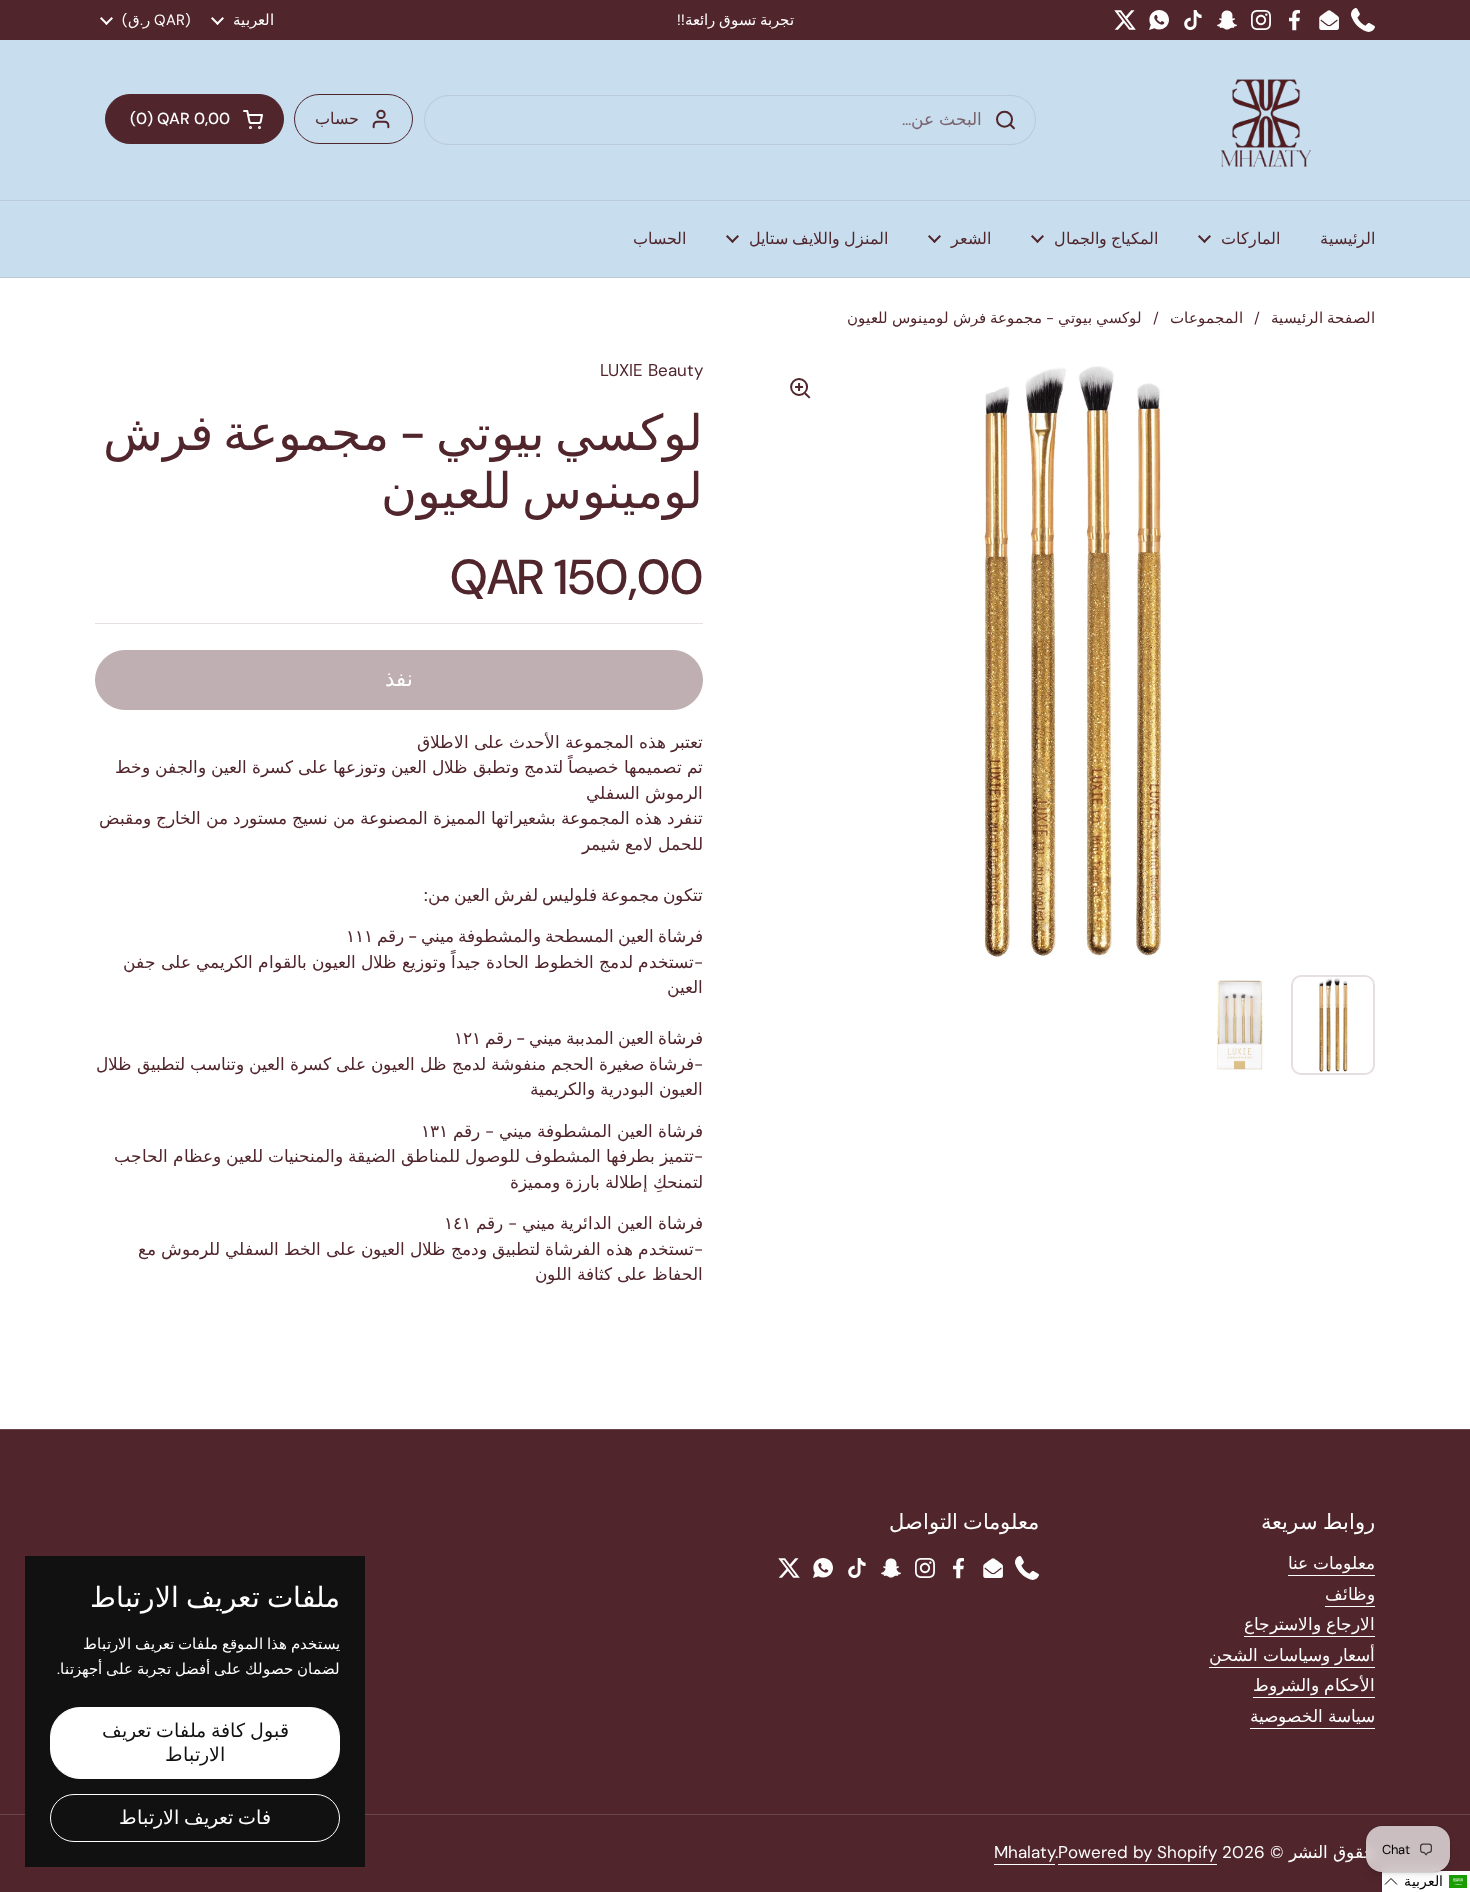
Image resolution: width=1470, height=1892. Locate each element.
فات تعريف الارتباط (195, 1817)
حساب (337, 118)
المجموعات (1206, 318)
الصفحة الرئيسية (1323, 318)
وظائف (1350, 1594)
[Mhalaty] (1266, 120)
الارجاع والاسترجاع (1309, 1624)
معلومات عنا (1331, 1563)
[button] (194, 119)
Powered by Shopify (1137, 1852)
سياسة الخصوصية (1312, 1716)
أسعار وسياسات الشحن (1292, 1655)
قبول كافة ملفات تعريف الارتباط (195, 1742)
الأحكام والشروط (1314, 1685)
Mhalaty (1024, 1852)
